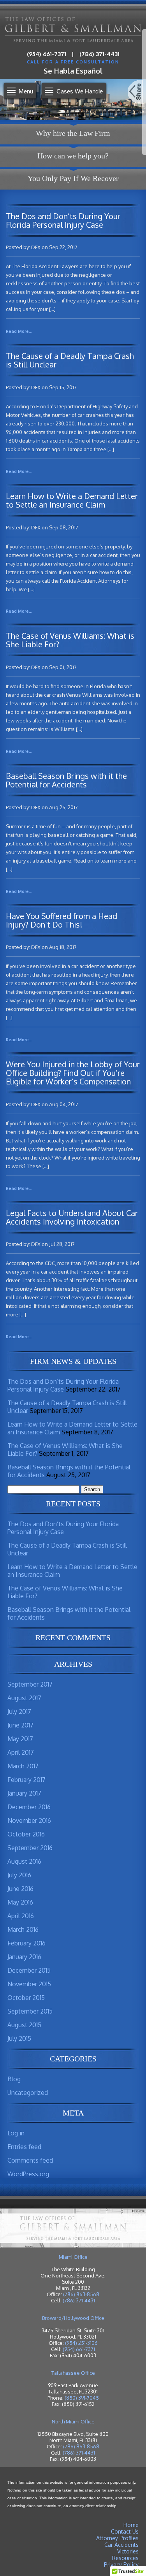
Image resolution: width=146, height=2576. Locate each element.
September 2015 (30, 2011)
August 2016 (24, 1861)
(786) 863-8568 (81, 2294)
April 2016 (21, 1916)
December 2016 (29, 1807)
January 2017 (24, 1793)
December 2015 (29, 1970)
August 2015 (24, 2025)
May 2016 (20, 1902)
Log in (16, 2133)
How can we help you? (73, 156)
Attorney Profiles (117, 2538)
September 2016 (30, 1848)
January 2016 (24, 1957)
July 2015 (19, 2038)
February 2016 (26, 1943)
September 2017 (30, 1684)
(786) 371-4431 (99, 54)
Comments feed (30, 2160)
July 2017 (19, 1711)
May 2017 (20, 1739)
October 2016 (26, 1834)
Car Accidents (121, 2545)
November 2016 (29, 1820)
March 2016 (23, 1929)
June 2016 (20, 1889)
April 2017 (21, 1752)
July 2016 (19, 1875)
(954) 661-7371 (47, 54)
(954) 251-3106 (81, 2343)
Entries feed (24, 2147)
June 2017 (20, 1725)
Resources (125, 2558)
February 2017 (26, 1780)
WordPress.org (28, 2174)
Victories (128, 2551)
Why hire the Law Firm (73, 133)
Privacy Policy (121, 2565)
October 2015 (26, 1998)
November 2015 (29, 1984)
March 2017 (23, 1766)
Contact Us (125, 2531)
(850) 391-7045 (82, 2398)
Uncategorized (28, 2093)
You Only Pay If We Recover (73, 178)
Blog (14, 2079)
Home (131, 2525)
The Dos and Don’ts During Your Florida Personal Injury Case (63, 1385)
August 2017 (24, 1698)
